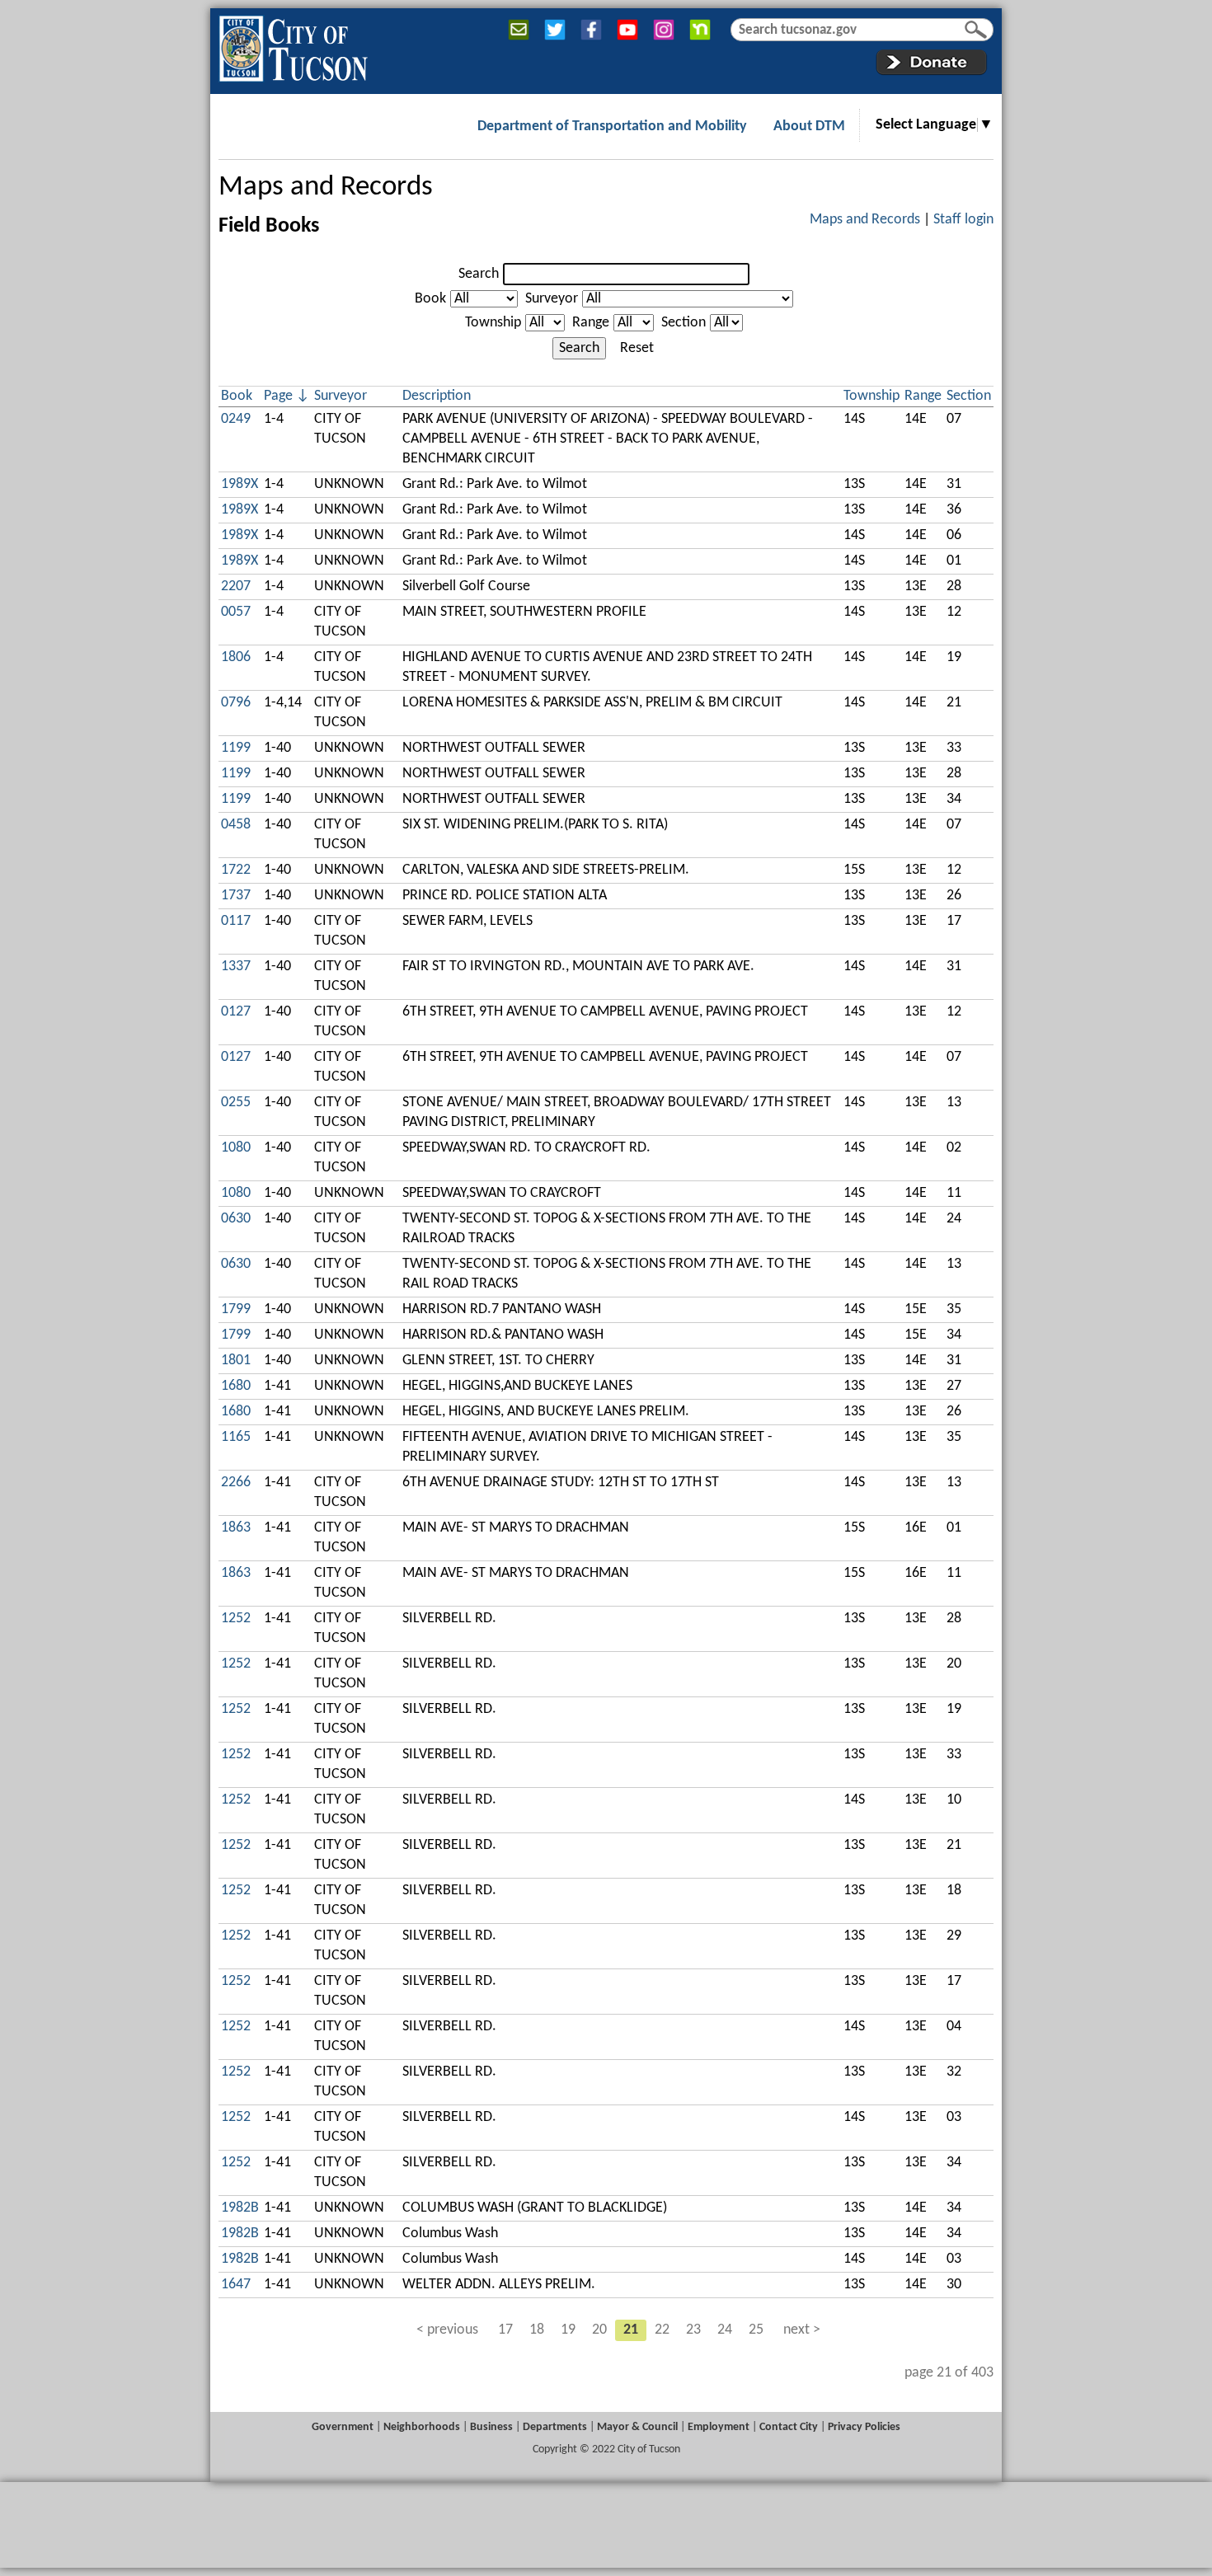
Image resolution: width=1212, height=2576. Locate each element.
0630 (236, 1219)
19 (568, 2330)
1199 (236, 748)
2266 (236, 1483)
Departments (555, 2427)
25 (756, 2330)
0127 (236, 1012)
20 (599, 2330)
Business (491, 2427)
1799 (236, 1309)
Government (343, 2427)
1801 (236, 1361)
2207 (236, 587)
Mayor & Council (637, 2427)
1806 (236, 657)
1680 (236, 1386)
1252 (236, 1619)
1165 (236, 1437)
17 (505, 2330)
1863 (236, 1528)
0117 (236, 921)
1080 (236, 1148)
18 (537, 2330)
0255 (236, 1103)
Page (278, 396)
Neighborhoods (422, 2427)
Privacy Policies (864, 2427)
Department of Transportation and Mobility (612, 127)
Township (493, 323)
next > (802, 2330)
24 (725, 2330)
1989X (240, 484)
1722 (236, 870)
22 (662, 2330)
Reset (637, 348)
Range (591, 323)
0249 (236, 419)
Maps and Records (326, 188)
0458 (236, 825)
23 (693, 2330)
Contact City (789, 2427)
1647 (236, 2285)
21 (631, 2330)
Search (479, 274)
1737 (236, 896)
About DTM (809, 127)
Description (437, 396)
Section (684, 323)
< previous (447, 2330)
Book (430, 299)
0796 (236, 703)
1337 (236, 967)
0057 (236, 612)
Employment (719, 2427)
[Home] (293, 45)
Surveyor (552, 299)
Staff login (963, 220)
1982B (240, 2208)
